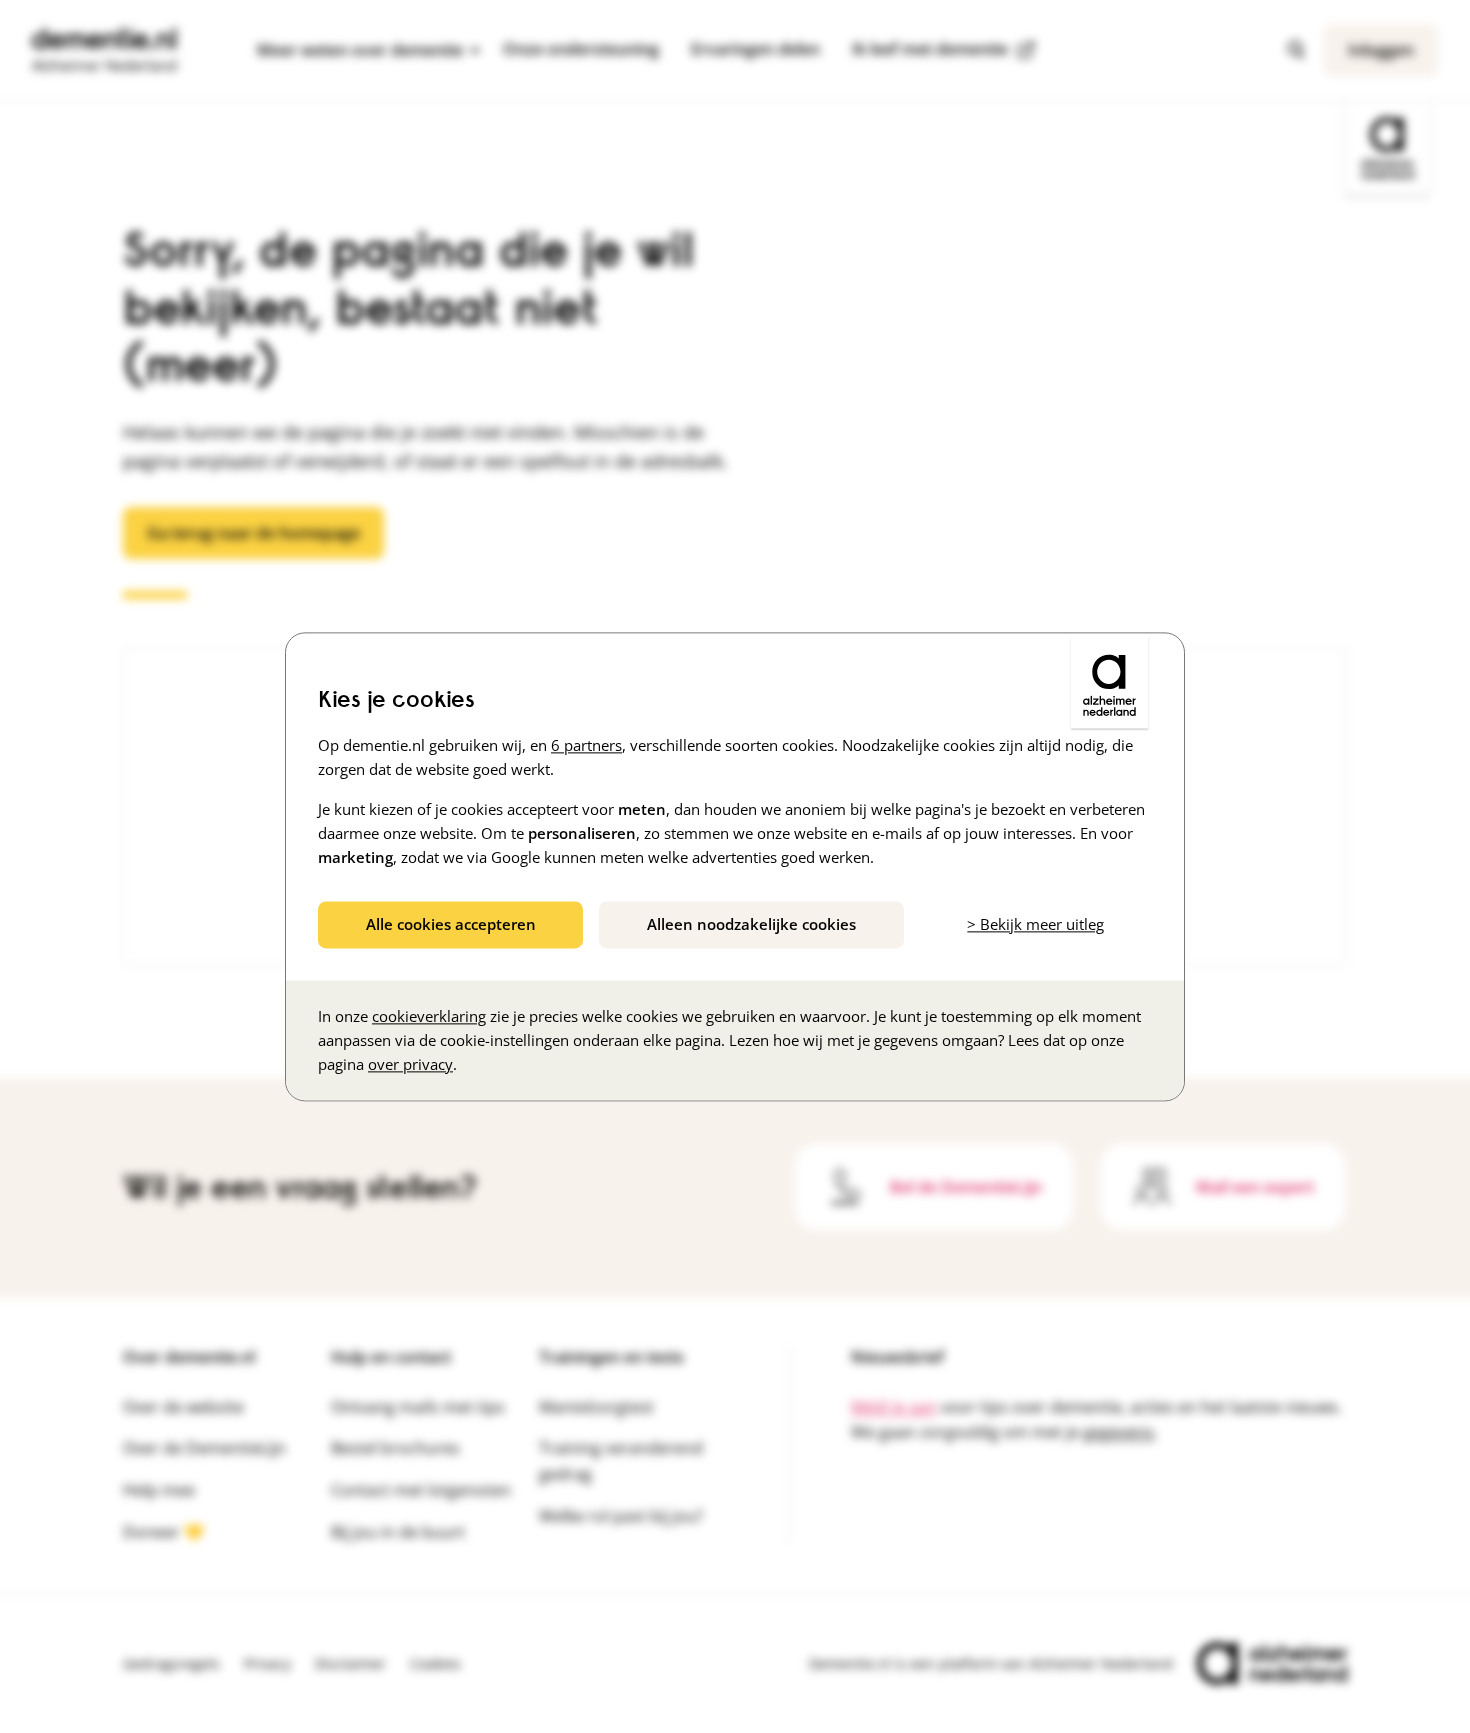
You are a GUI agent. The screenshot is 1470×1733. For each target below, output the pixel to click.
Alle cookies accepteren (451, 924)
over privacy (410, 1064)
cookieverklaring (429, 1016)
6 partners (586, 745)
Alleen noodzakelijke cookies (751, 924)
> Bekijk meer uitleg (1035, 924)
